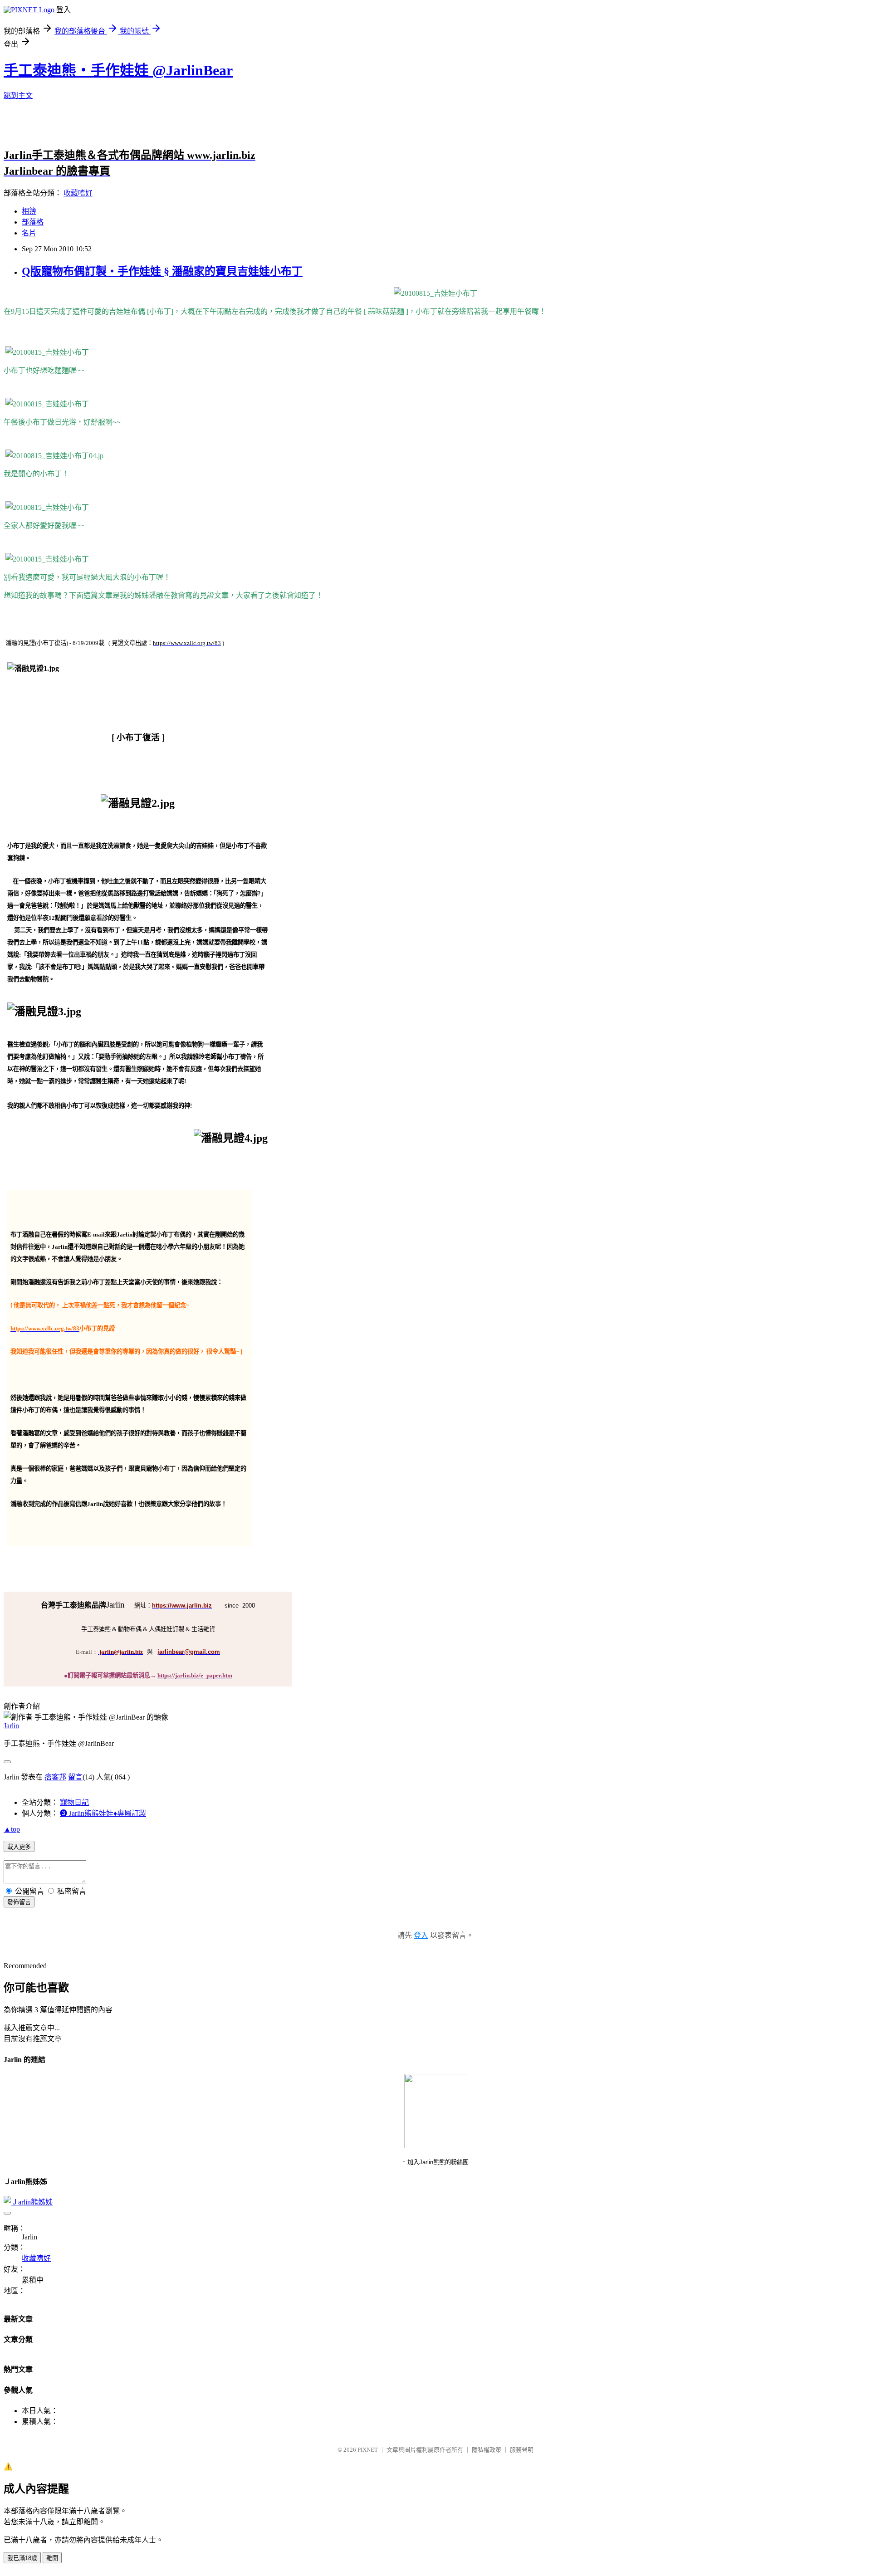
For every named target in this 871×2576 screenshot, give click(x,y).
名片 (29, 233)
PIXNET (368, 2450)
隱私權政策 (487, 2450)
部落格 (33, 222)
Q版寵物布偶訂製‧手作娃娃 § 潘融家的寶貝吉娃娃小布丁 (162, 271)
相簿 (29, 211)
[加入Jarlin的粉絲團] (436, 2146)
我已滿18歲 (22, 2558)
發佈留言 (19, 1902)
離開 (52, 2558)
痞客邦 (55, 1777)
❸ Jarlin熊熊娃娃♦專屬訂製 (103, 1813)
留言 (75, 1777)
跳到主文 (18, 95)
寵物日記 (74, 1802)
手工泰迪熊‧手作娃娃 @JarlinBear (118, 70)
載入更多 (19, 1847)
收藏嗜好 (78, 193)
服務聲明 (522, 2450)
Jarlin (11, 1726)
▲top (12, 1829)
